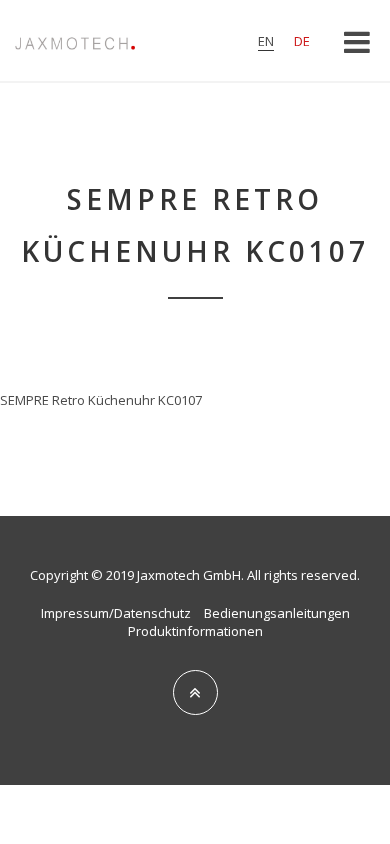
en (266, 41)
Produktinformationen (195, 631)
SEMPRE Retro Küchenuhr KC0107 (101, 400)
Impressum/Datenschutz (116, 613)
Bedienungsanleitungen (277, 613)
